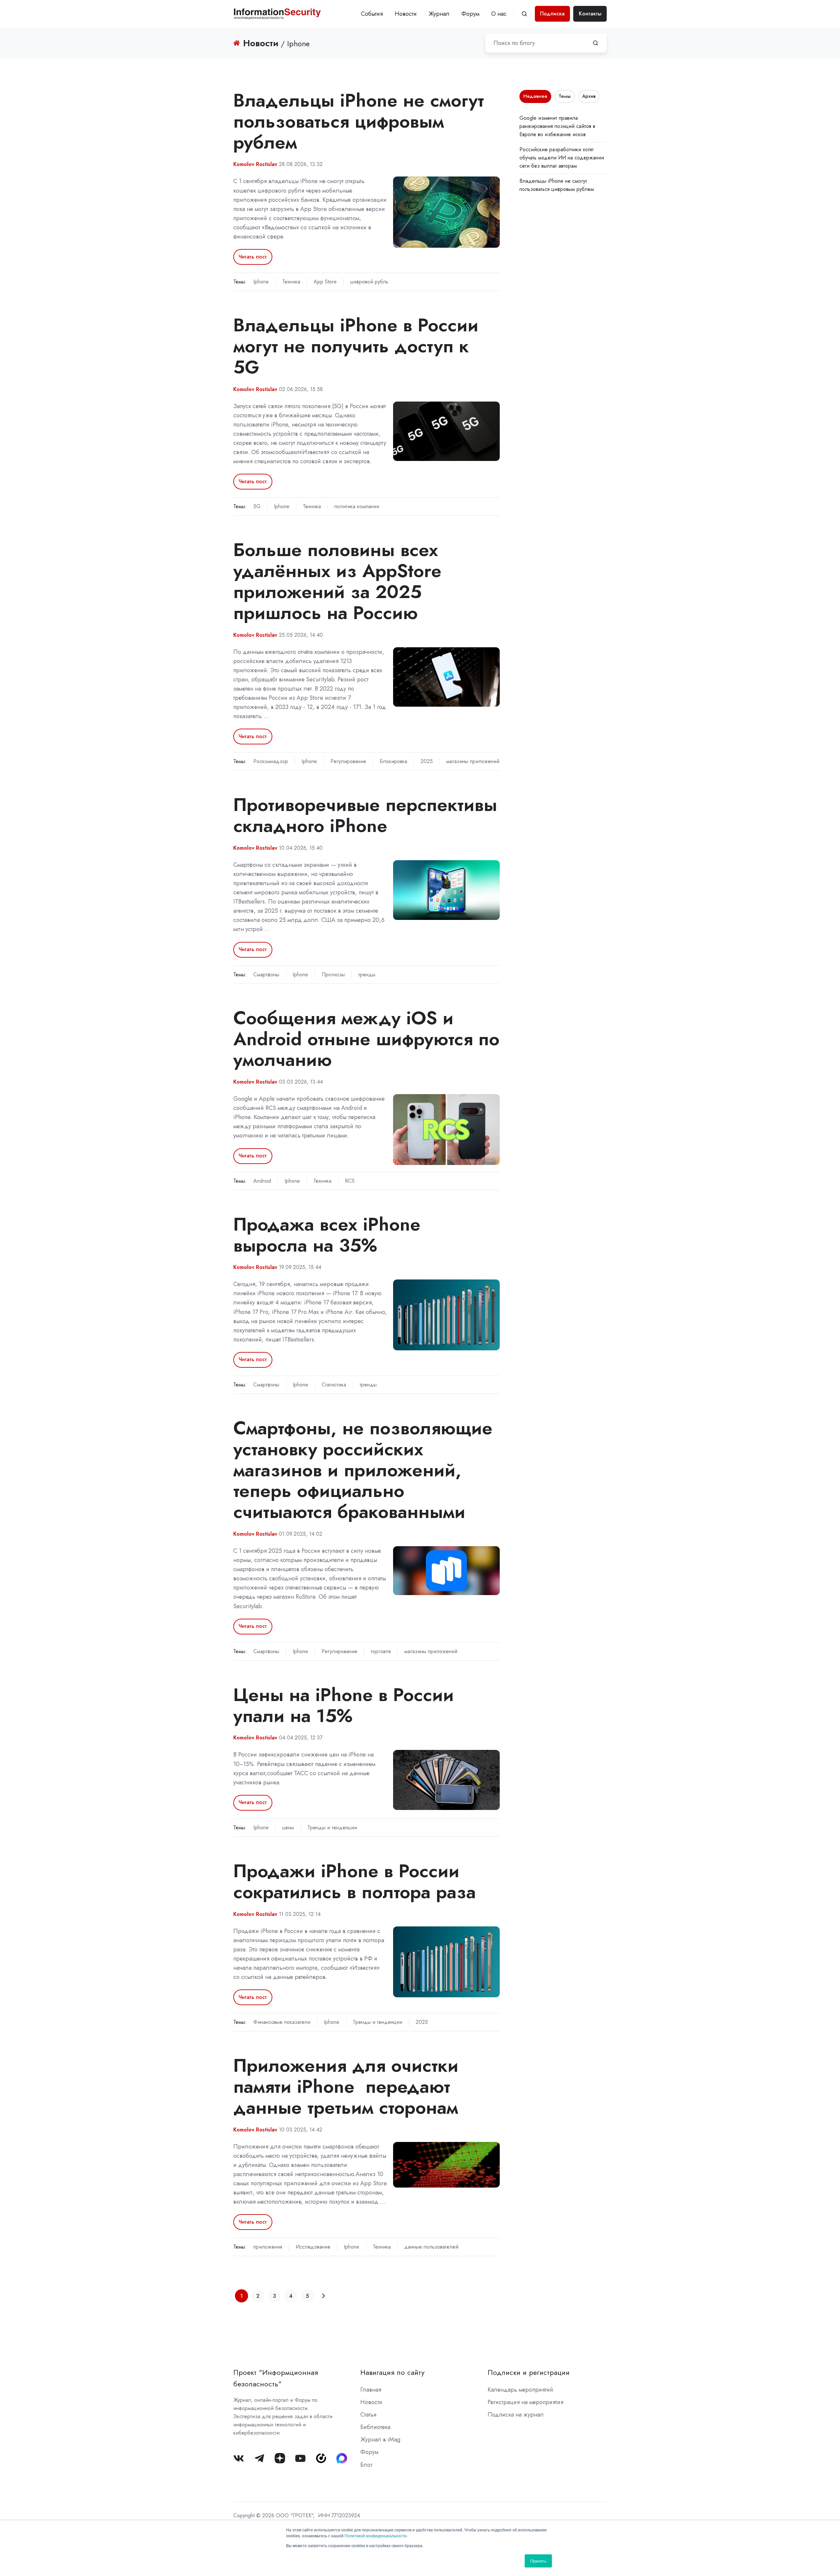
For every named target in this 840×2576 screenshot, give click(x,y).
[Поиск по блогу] (596, 43)
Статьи (368, 2415)
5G (257, 506)
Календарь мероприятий (520, 2390)
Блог (366, 2465)
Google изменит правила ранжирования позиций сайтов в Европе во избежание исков (557, 126)
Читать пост (253, 257)
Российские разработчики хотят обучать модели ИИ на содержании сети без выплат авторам (562, 158)
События (372, 14)
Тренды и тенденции (332, 1828)
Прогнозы (333, 975)
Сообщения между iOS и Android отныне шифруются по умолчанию (366, 1039)
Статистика (334, 1385)
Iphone (261, 282)
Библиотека (375, 2427)
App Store (325, 282)
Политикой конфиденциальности (376, 2535)
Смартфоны (266, 975)
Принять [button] (538, 2561)
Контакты (590, 14)
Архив (589, 96)
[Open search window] (524, 14)
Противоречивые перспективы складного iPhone (365, 815)
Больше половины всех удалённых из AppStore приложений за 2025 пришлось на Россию (337, 581)
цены (288, 1828)
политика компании (357, 506)
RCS (350, 1181)
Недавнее (535, 96)
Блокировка (393, 761)
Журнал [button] (439, 14)
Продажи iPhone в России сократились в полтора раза (355, 1881)
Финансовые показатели (282, 2022)
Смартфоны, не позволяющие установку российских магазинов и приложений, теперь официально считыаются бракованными (363, 1470)
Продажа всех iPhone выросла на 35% (327, 1235)
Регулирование (348, 761)
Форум (470, 14)
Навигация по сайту (392, 2372)
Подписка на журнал (516, 2415)
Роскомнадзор (271, 761)
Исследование (313, 2247)
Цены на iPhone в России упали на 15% (344, 1705)
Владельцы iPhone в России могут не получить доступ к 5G (356, 346)
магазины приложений (473, 761)
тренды (367, 975)
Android (262, 1181)
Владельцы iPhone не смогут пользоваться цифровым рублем (359, 121)
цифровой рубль (369, 282)
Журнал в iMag (380, 2440)
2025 (427, 761)
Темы (565, 96)
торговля (381, 1651)
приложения (268, 2247)
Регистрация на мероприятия (525, 2402)
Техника (291, 282)
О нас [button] (499, 14)
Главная (371, 2390)
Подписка (552, 14)
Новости (406, 14)
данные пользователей (431, 2247)
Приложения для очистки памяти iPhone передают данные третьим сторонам (346, 2086)
